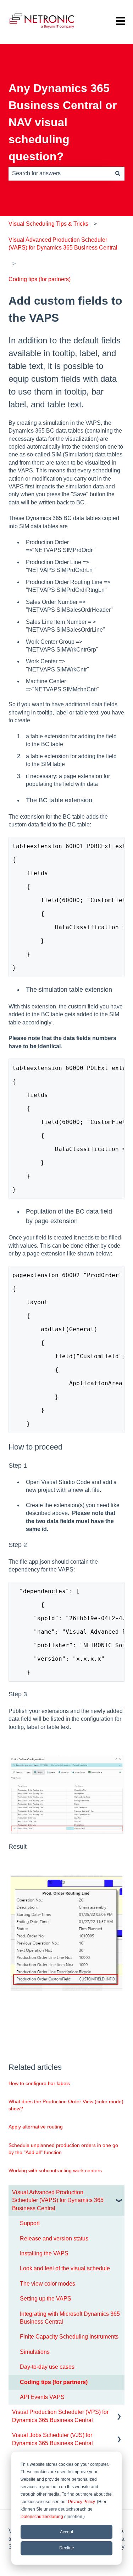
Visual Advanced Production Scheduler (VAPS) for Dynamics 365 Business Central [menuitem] (58, 2200)
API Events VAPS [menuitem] (42, 2397)
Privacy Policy (81, 2502)
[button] (119, 2193)
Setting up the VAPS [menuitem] (46, 2299)
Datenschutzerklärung (42, 2517)
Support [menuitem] (30, 2223)
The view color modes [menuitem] (48, 2284)
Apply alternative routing (36, 2127)
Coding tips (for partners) (40, 279)
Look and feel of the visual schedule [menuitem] (65, 2268)
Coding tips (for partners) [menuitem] (54, 2382)
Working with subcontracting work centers (55, 2170)
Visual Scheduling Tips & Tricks (48, 224)
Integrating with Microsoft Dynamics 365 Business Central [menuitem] (70, 2318)
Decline (67, 2548)
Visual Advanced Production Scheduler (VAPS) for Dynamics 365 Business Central (63, 244)
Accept (66, 2532)
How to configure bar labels (39, 2083)
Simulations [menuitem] (35, 2352)
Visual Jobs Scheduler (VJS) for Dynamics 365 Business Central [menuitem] (52, 2439)
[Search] (118, 173)
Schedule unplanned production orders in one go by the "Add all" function (63, 2149)
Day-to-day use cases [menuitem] (47, 2367)
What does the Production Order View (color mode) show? (66, 2105)
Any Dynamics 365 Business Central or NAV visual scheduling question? (63, 122)
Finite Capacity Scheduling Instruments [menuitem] (69, 2337)
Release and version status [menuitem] (54, 2238)
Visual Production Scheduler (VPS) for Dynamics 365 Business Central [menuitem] (60, 2416)
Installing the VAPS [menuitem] (44, 2253)
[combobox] (60, 173)
